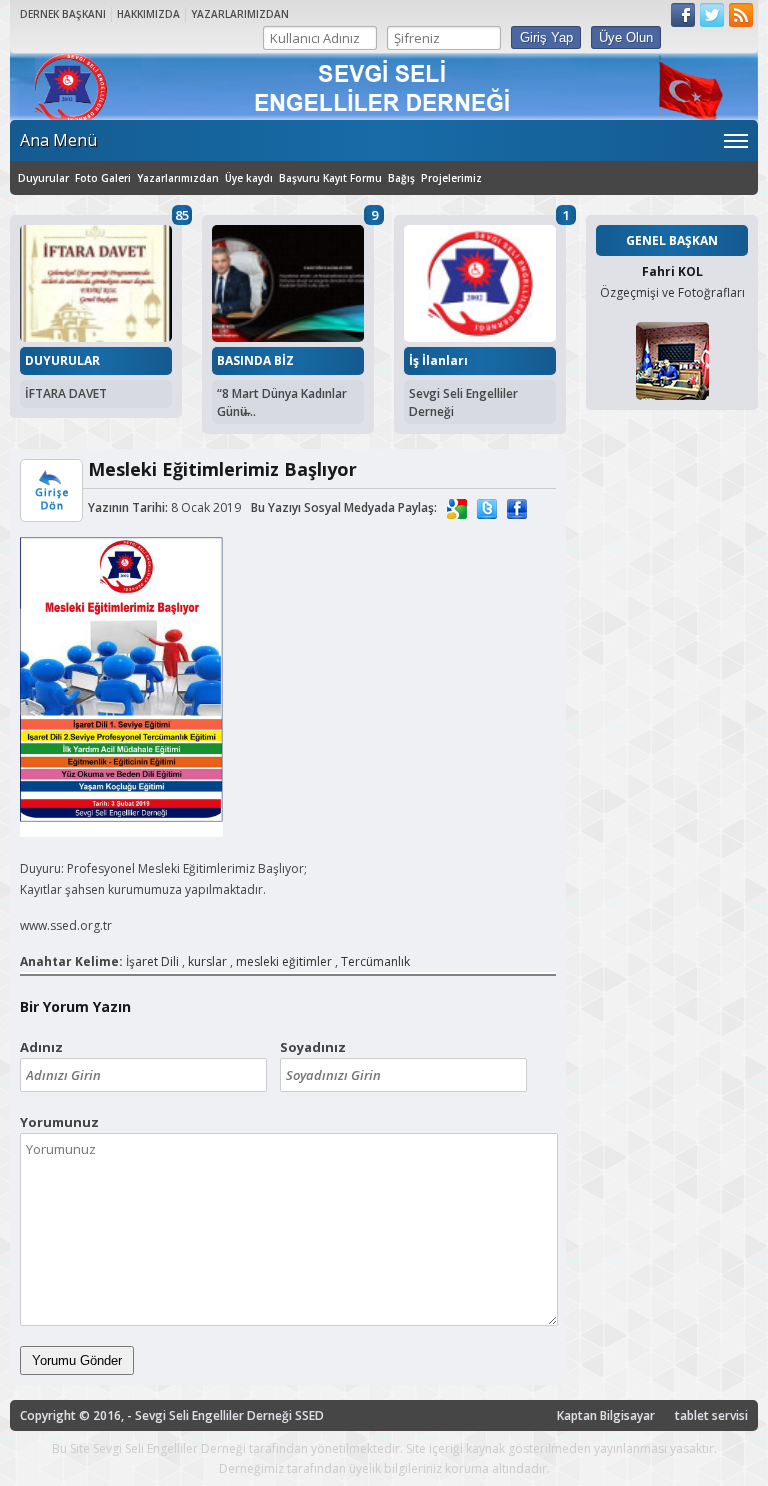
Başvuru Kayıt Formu (330, 178)
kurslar (207, 961)
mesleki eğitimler (284, 961)
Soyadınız (313, 1047)
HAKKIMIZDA (148, 14)
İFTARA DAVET (66, 393)
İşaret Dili (152, 961)
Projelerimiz (451, 178)
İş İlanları (438, 360)
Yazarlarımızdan (178, 178)
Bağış (401, 178)
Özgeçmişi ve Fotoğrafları (672, 292)
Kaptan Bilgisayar (606, 1415)
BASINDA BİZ (255, 360)
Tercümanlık (375, 961)
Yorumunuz (59, 1122)
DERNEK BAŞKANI (63, 14)
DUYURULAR (62, 360)
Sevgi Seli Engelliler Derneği (463, 402)
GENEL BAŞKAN (672, 240)
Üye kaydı (249, 178)
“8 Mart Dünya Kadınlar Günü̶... (282, 402)
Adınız (41, 1047)
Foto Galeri (103, 178)
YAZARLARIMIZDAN (240, 14)
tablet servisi (711, 1415)
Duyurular (43, 178)
